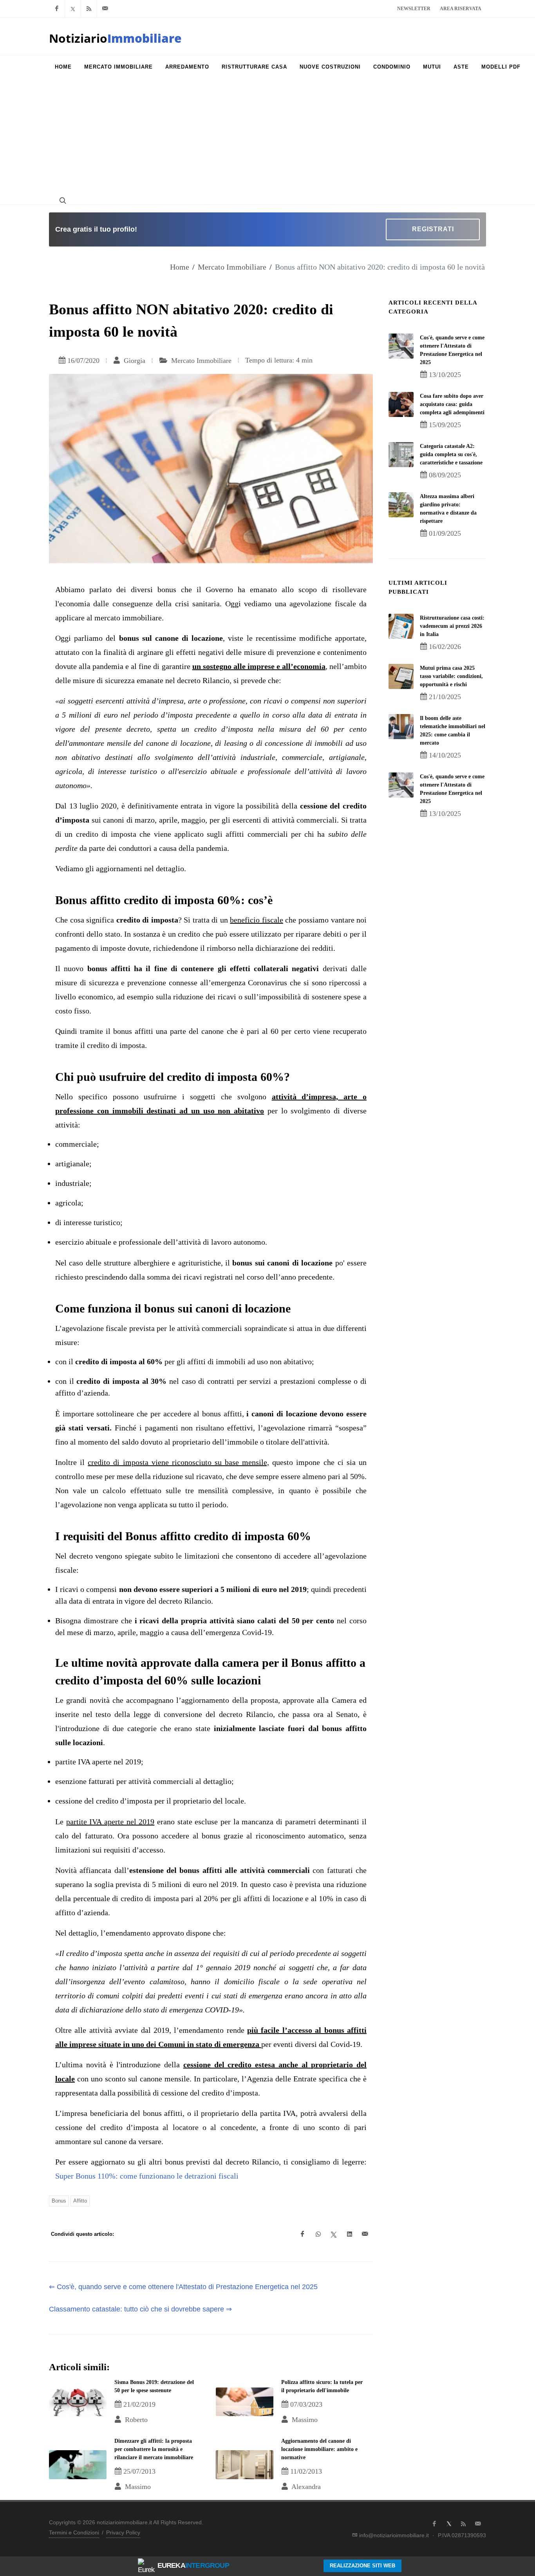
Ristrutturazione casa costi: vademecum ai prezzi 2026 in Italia (452, 626)
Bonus (59, 2201)
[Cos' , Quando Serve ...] (401, 346)
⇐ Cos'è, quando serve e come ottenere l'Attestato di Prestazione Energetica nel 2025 (183, 2287)
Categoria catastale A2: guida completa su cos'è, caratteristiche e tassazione (451, 454)
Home (180, 267)
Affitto (80, 2201)
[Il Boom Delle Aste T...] (401, 727)
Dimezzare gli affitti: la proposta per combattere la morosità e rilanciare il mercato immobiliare (154, 2449)
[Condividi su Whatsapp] (318, 2234)
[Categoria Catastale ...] (401, 455)
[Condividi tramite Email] (365, 2234)
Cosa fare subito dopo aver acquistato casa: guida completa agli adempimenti (452, 404)
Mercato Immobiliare (232, 267)
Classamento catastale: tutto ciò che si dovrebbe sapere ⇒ (140, 2309)
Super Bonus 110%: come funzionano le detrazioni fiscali (147, 2176)
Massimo (304, 2420)
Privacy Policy (123, 2532)
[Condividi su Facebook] (302, 2234)
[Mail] (105, 9)
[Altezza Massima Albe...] (401, 505)
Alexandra (305, 2487)
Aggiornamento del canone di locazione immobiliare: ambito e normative (319, 2449)
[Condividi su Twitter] (334, 2234)
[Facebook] (57, 9)
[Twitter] (73, 9)
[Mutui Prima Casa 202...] (401, 676)
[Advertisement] (267, 138)
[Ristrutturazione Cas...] (401, 626)
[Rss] (89, 9)
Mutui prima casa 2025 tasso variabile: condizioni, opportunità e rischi (451, 676)
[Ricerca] (62, 200)
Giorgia (134, 361)
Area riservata (461, 9)
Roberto (135, 2420)
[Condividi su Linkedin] (349, 2234)
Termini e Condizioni (74, 2532)
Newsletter (414, 9)
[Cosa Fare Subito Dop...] (401, 404)
